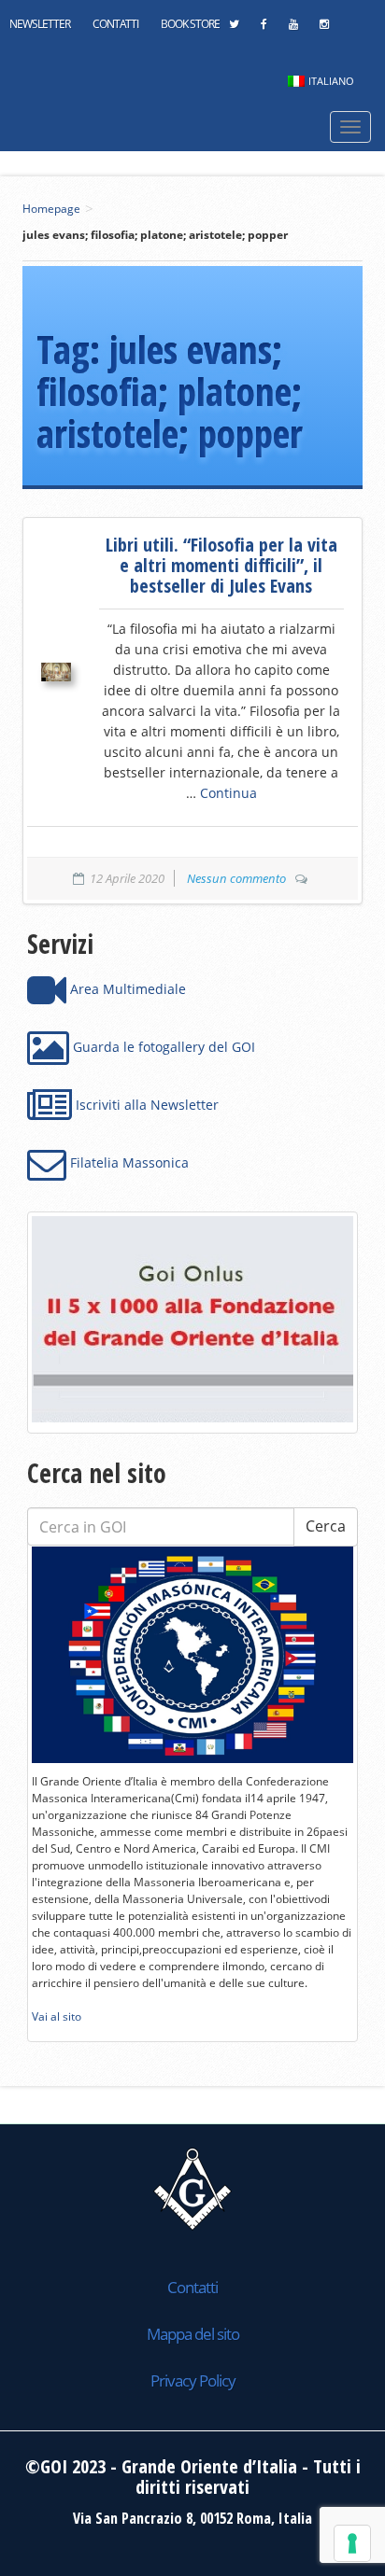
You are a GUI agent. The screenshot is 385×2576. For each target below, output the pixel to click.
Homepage (51, 209)
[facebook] (264, 29)
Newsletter (40, 24)
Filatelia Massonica (128, 1162)
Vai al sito (57, 2016)
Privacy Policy (193, 2380)
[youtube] (293, 29)
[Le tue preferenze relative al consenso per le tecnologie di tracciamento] (352, 2543)
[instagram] (324, 29)
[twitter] (234, 29)
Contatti (115, 24)
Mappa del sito (193, 2334)
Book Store (190, 24)
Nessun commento (236, 878)
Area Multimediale (126, 989)
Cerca (326, 1526)
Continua (228, 793)
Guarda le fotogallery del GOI (162, 1047)
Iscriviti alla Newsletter (145, 1105)
